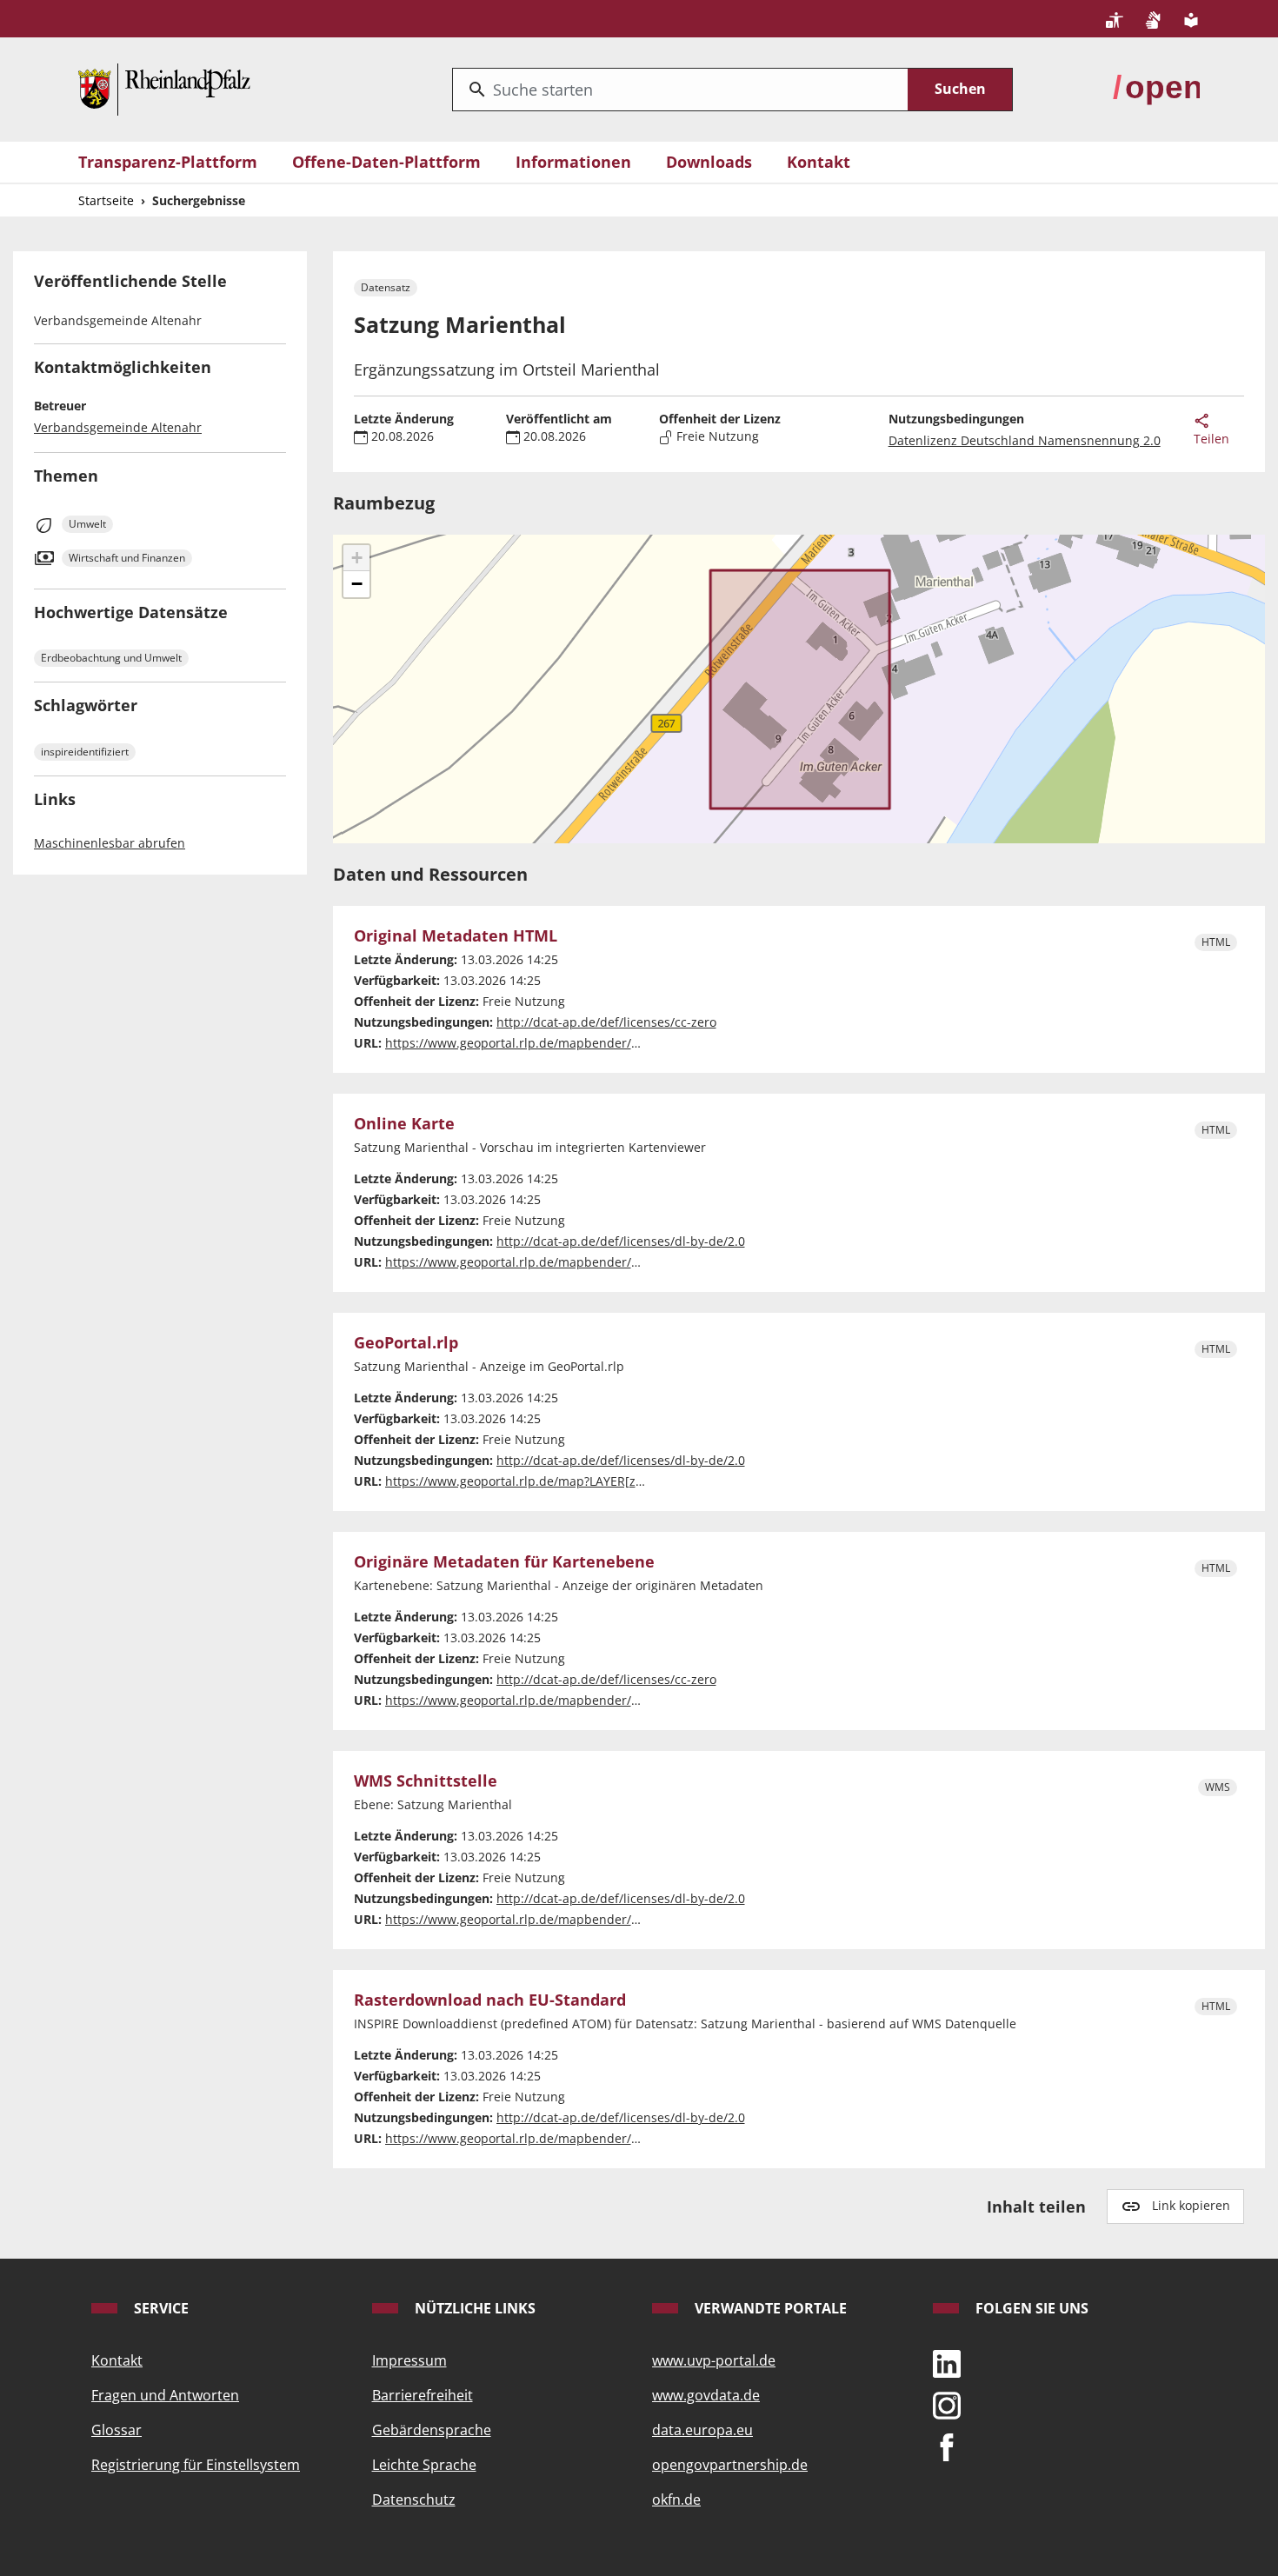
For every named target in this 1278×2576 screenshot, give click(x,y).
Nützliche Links (473, 2308)
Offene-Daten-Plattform (386, 162)
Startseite (106, 200)
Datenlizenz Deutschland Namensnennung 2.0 (1025, 440)
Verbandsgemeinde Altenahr (118, 427)
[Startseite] (164, 88)
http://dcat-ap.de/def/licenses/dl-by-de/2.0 (621, 1241)
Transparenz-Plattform (168, 162)
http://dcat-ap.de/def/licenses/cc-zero (606, 1022)
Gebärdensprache (432, 2430)
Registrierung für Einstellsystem (196, 2465)
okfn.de (676, 2499)
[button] (356, 558)
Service (160, 2308)
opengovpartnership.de (730, 2465)
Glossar (116, 2430)
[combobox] (680, 90)
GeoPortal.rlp (406, 1343)
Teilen (1211, 439)
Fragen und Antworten (165, 2395)
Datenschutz (414, 2499)
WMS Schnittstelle (426, 1781)
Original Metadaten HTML (456, 936)
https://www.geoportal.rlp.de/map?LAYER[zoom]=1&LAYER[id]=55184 (585, 1481)
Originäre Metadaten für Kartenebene (504, 1562)
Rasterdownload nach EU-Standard (490, 2000)
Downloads (709, 162)
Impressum (409, 2360)
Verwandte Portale (769, 2308)
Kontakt (819, 162)
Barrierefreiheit (423, 2395)
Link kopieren (1191, 2205)
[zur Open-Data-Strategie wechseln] (1156, 88)
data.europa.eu (702, 2430)
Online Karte (404, 1124)
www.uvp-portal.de (714, 2360)
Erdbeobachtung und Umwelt (111, 658)
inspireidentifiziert (85, 752)
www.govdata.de (706, 2395)
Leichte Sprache (424, 2465)
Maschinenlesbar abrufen (110, 843)
